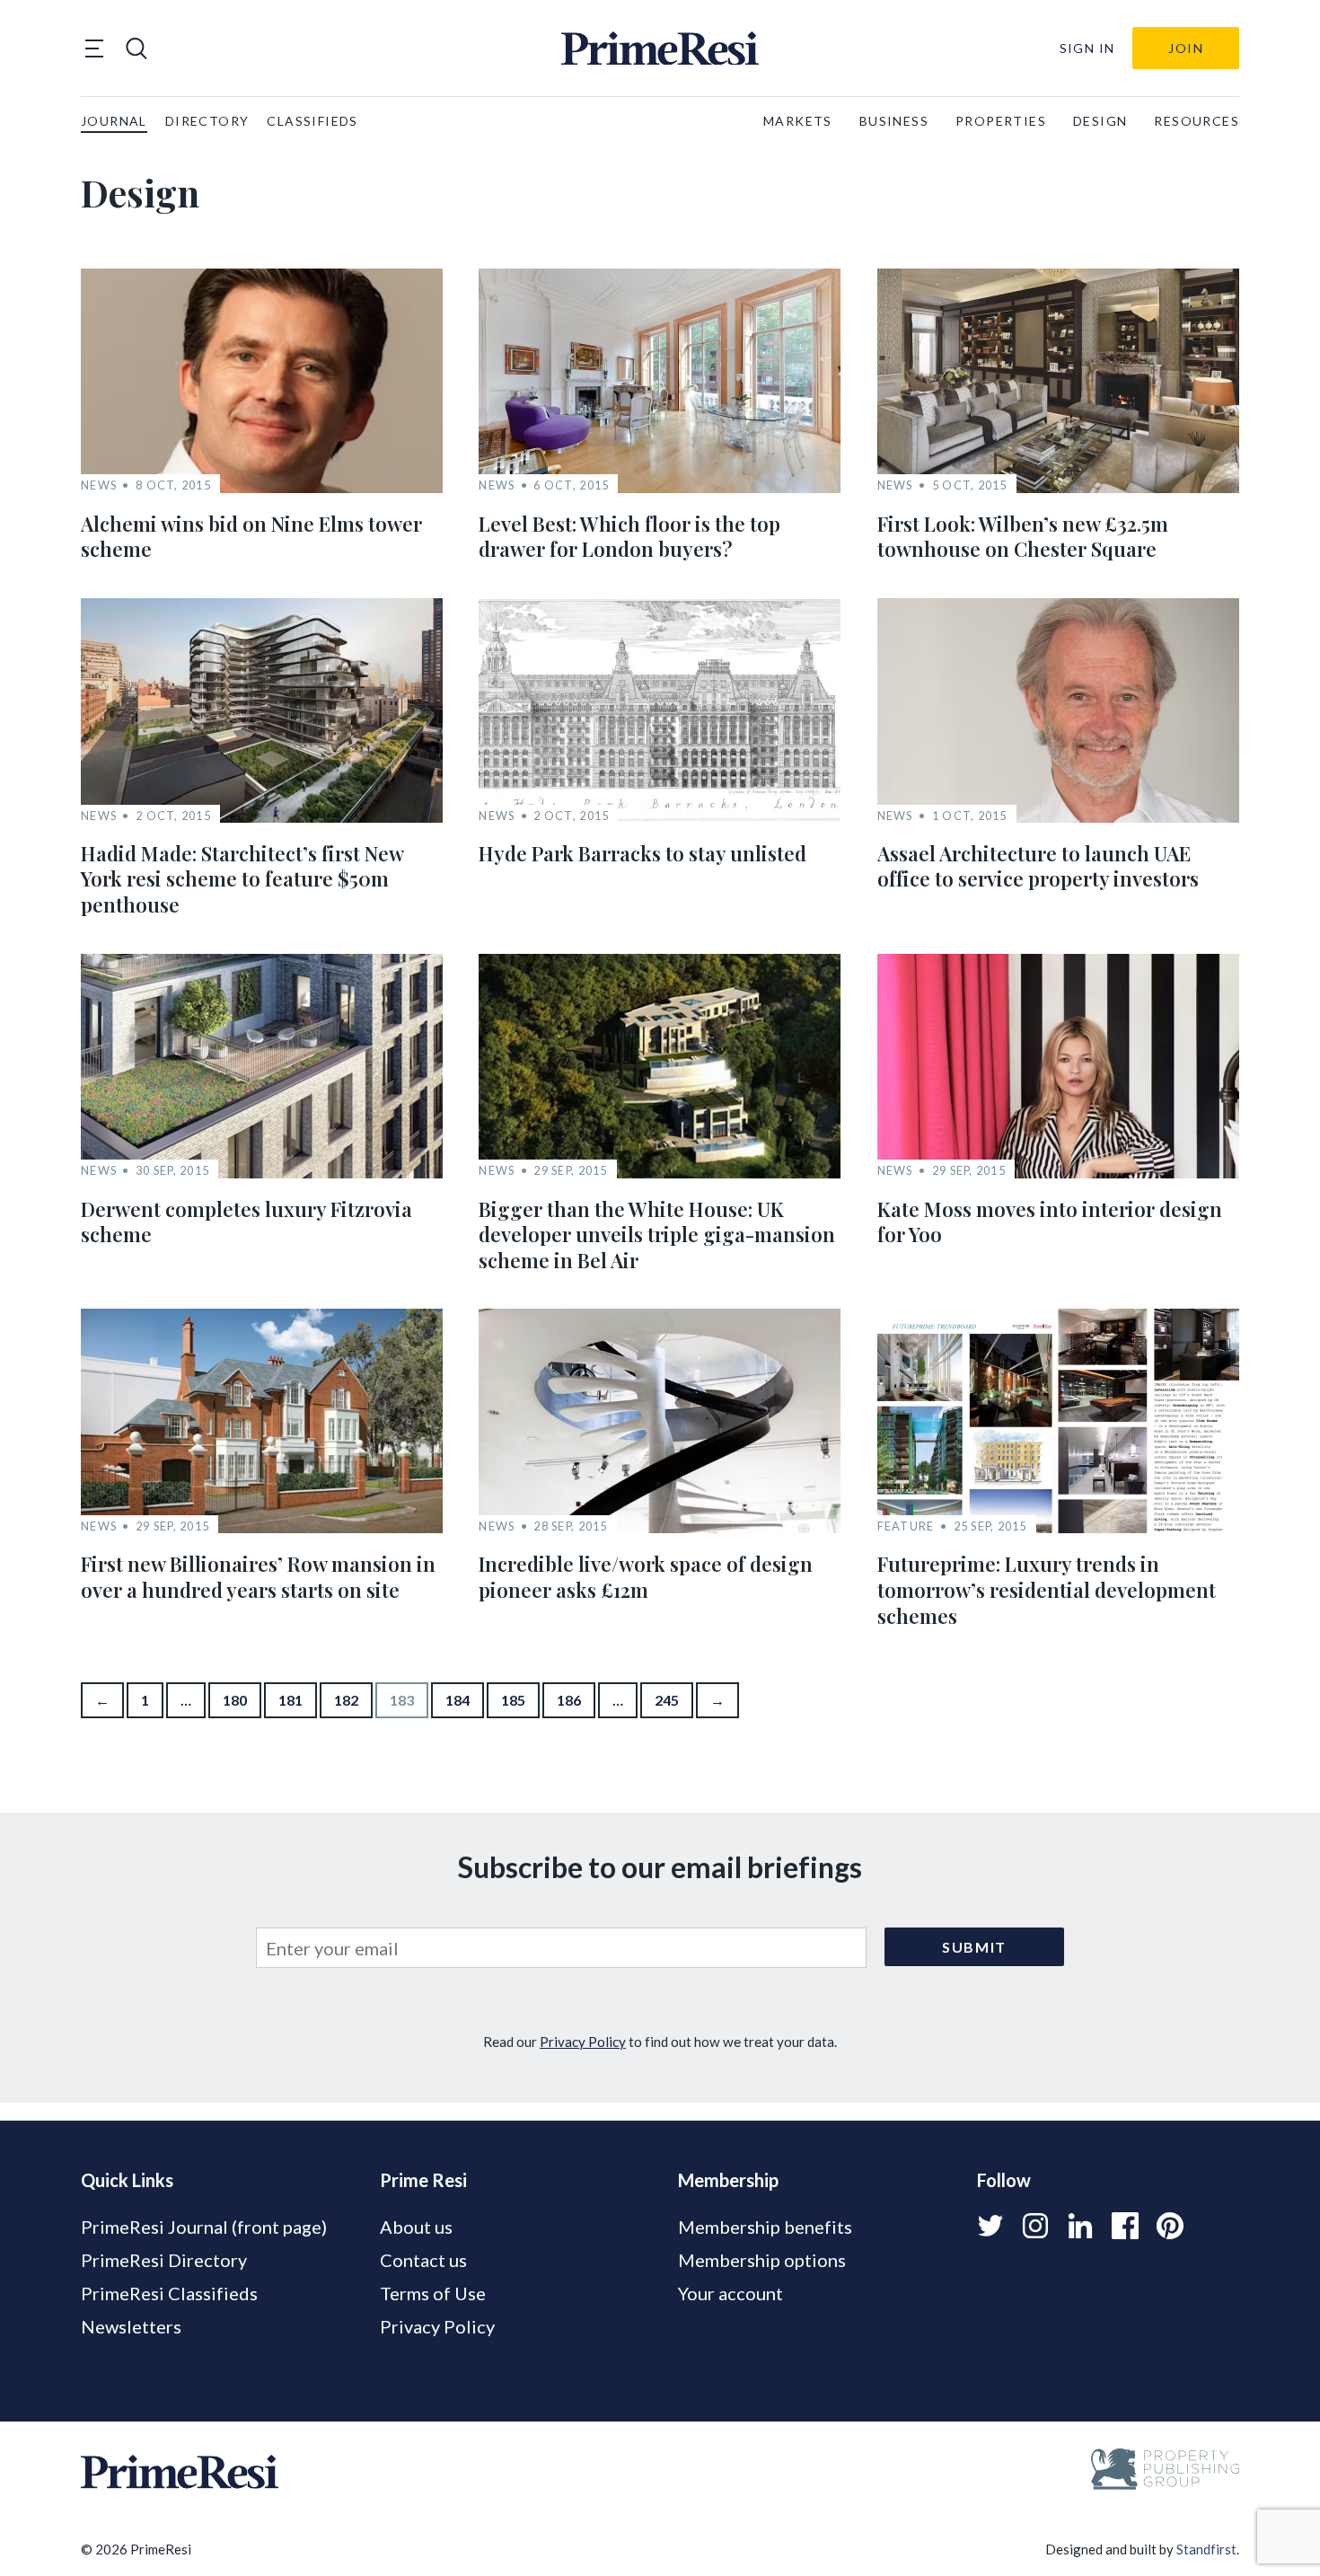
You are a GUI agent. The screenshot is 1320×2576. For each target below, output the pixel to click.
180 (235, 1700)
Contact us (423, 2260)
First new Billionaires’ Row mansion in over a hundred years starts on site (258, 1577)
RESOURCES (1197, 121)
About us (416, 2227)
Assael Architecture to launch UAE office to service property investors (1038, 866)
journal (114, 121)
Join (1186, 48)
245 (667, 1700)
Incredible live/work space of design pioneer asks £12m (646, 1577)
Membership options (762, 2260)
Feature (906, 1526)
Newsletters (131, 2326)
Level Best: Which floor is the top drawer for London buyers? (629, 537)
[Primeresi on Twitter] (990, 2226)
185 (513, 1700)
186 (569, 1700)
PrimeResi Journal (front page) (204, 2227)
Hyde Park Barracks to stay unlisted (642, 853)
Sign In (1087, 48)
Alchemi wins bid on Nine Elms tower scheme (251, 537)
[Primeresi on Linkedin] (1080, 2226)
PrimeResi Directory (164, 2260)
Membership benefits (765, 2227)
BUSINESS (894, 121)
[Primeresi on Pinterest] (1170, 2226)
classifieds (312, 121)
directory (207, 121)
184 (458, 1700)
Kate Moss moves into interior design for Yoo (1050, 1222)
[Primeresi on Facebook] (1125, 2226)
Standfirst (1206, 2549)
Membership (728, 2180)
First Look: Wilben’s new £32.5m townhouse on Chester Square (1023, 537)
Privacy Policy (583, 2042)
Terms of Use (433, 2293)
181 (290, 1700)
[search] (136, 49)
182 (346, 1700)
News (99, 485)
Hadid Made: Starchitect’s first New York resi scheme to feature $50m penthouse (242, 879)
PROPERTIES (1001, 121)
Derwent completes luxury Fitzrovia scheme (246, 1222)
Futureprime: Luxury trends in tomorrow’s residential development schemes (1047, 1589)
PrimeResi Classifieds (169, 2293)
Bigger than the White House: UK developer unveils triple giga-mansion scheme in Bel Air (657, 1235)
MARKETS (798, 121)
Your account (730, 2293)
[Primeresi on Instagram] (1035, 2226)
